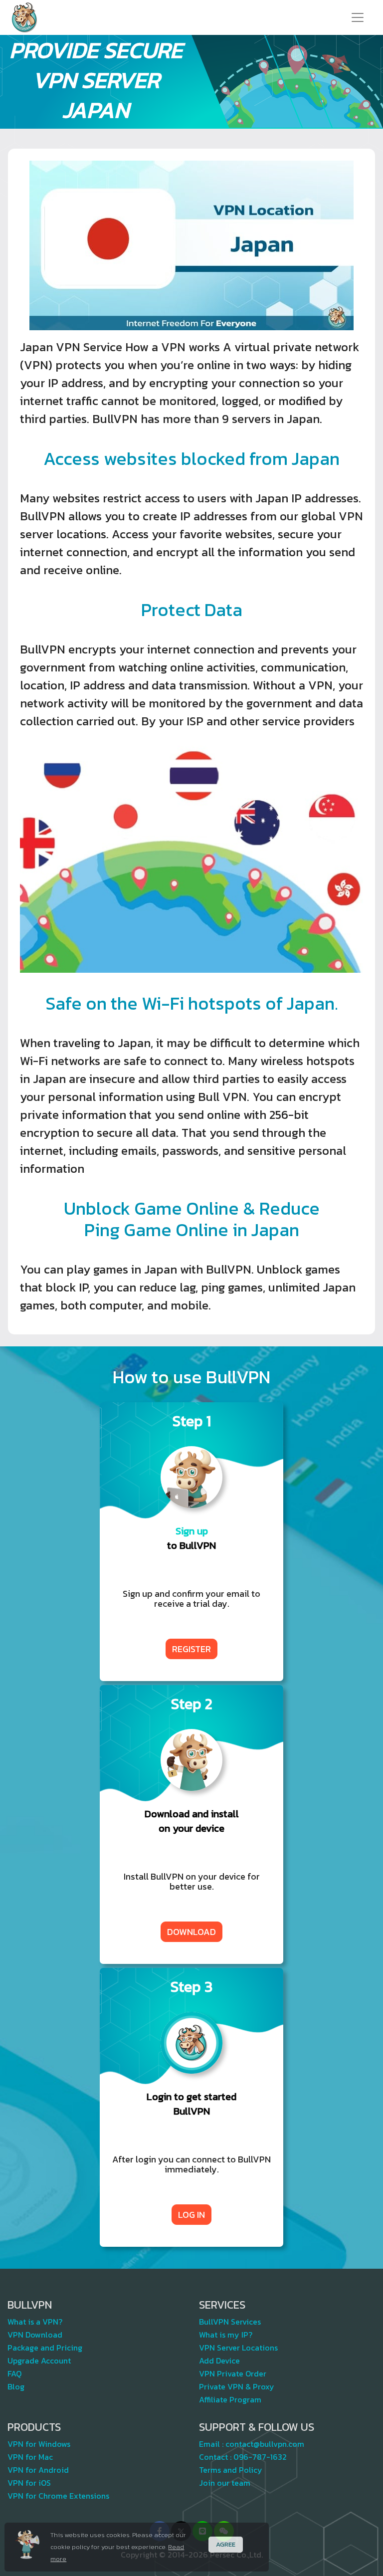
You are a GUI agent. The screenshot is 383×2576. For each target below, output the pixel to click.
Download (191, 1932)
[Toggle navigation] (358, 17)
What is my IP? (226, 2335)
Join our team (225, 2483)
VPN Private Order (233, 2373)
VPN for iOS (29, 2483)
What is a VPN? (35, 2322)
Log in (191, 2215)
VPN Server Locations (238, 2348)
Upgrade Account (39, 2361)
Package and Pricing (45, 2348)
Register (191, 1649)
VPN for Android (38, 2470)
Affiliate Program (230, 2399)
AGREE (226, 2544)
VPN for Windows (39, 2444)
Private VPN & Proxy (237, 2386)
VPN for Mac (30, 2457)
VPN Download (35, 2335)
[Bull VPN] (24, 17)
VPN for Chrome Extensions (58, 2496)
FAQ (14, 2373)
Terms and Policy (231, 2470)
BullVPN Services (230, 2322)
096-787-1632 (260, 2457)
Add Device (219, 2361)
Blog (16, 2386)
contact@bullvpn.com (265, 2444)
